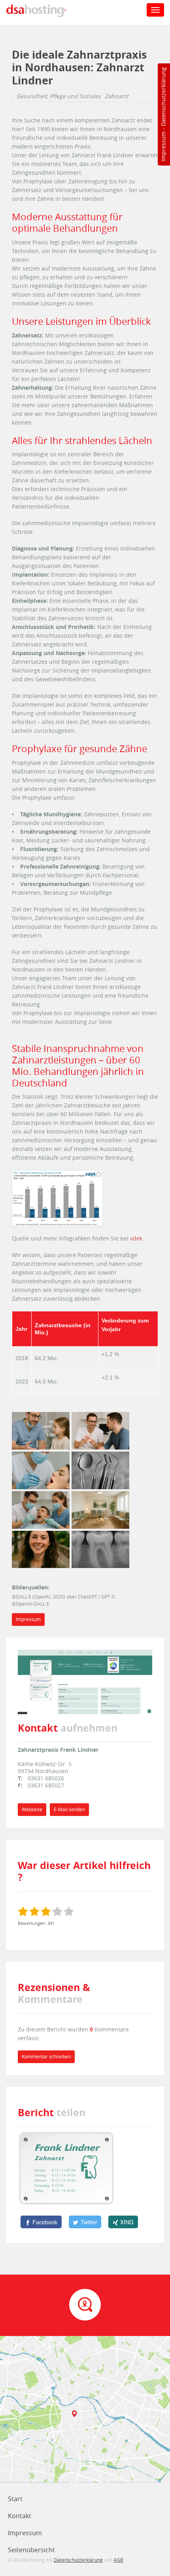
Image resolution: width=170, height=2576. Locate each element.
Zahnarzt (117, 96)
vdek (136, 1238)
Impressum (163, 147)
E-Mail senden (69, 1809)
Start (15, 2499)
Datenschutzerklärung (163, 97)
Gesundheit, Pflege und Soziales (59, 96)
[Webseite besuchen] (85, 1681)
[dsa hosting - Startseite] (44, 11)
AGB (118, 2560)
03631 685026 (46, 1778)
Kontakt (20, 2516)
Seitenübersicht (31, 2550)
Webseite (32, 1809)
